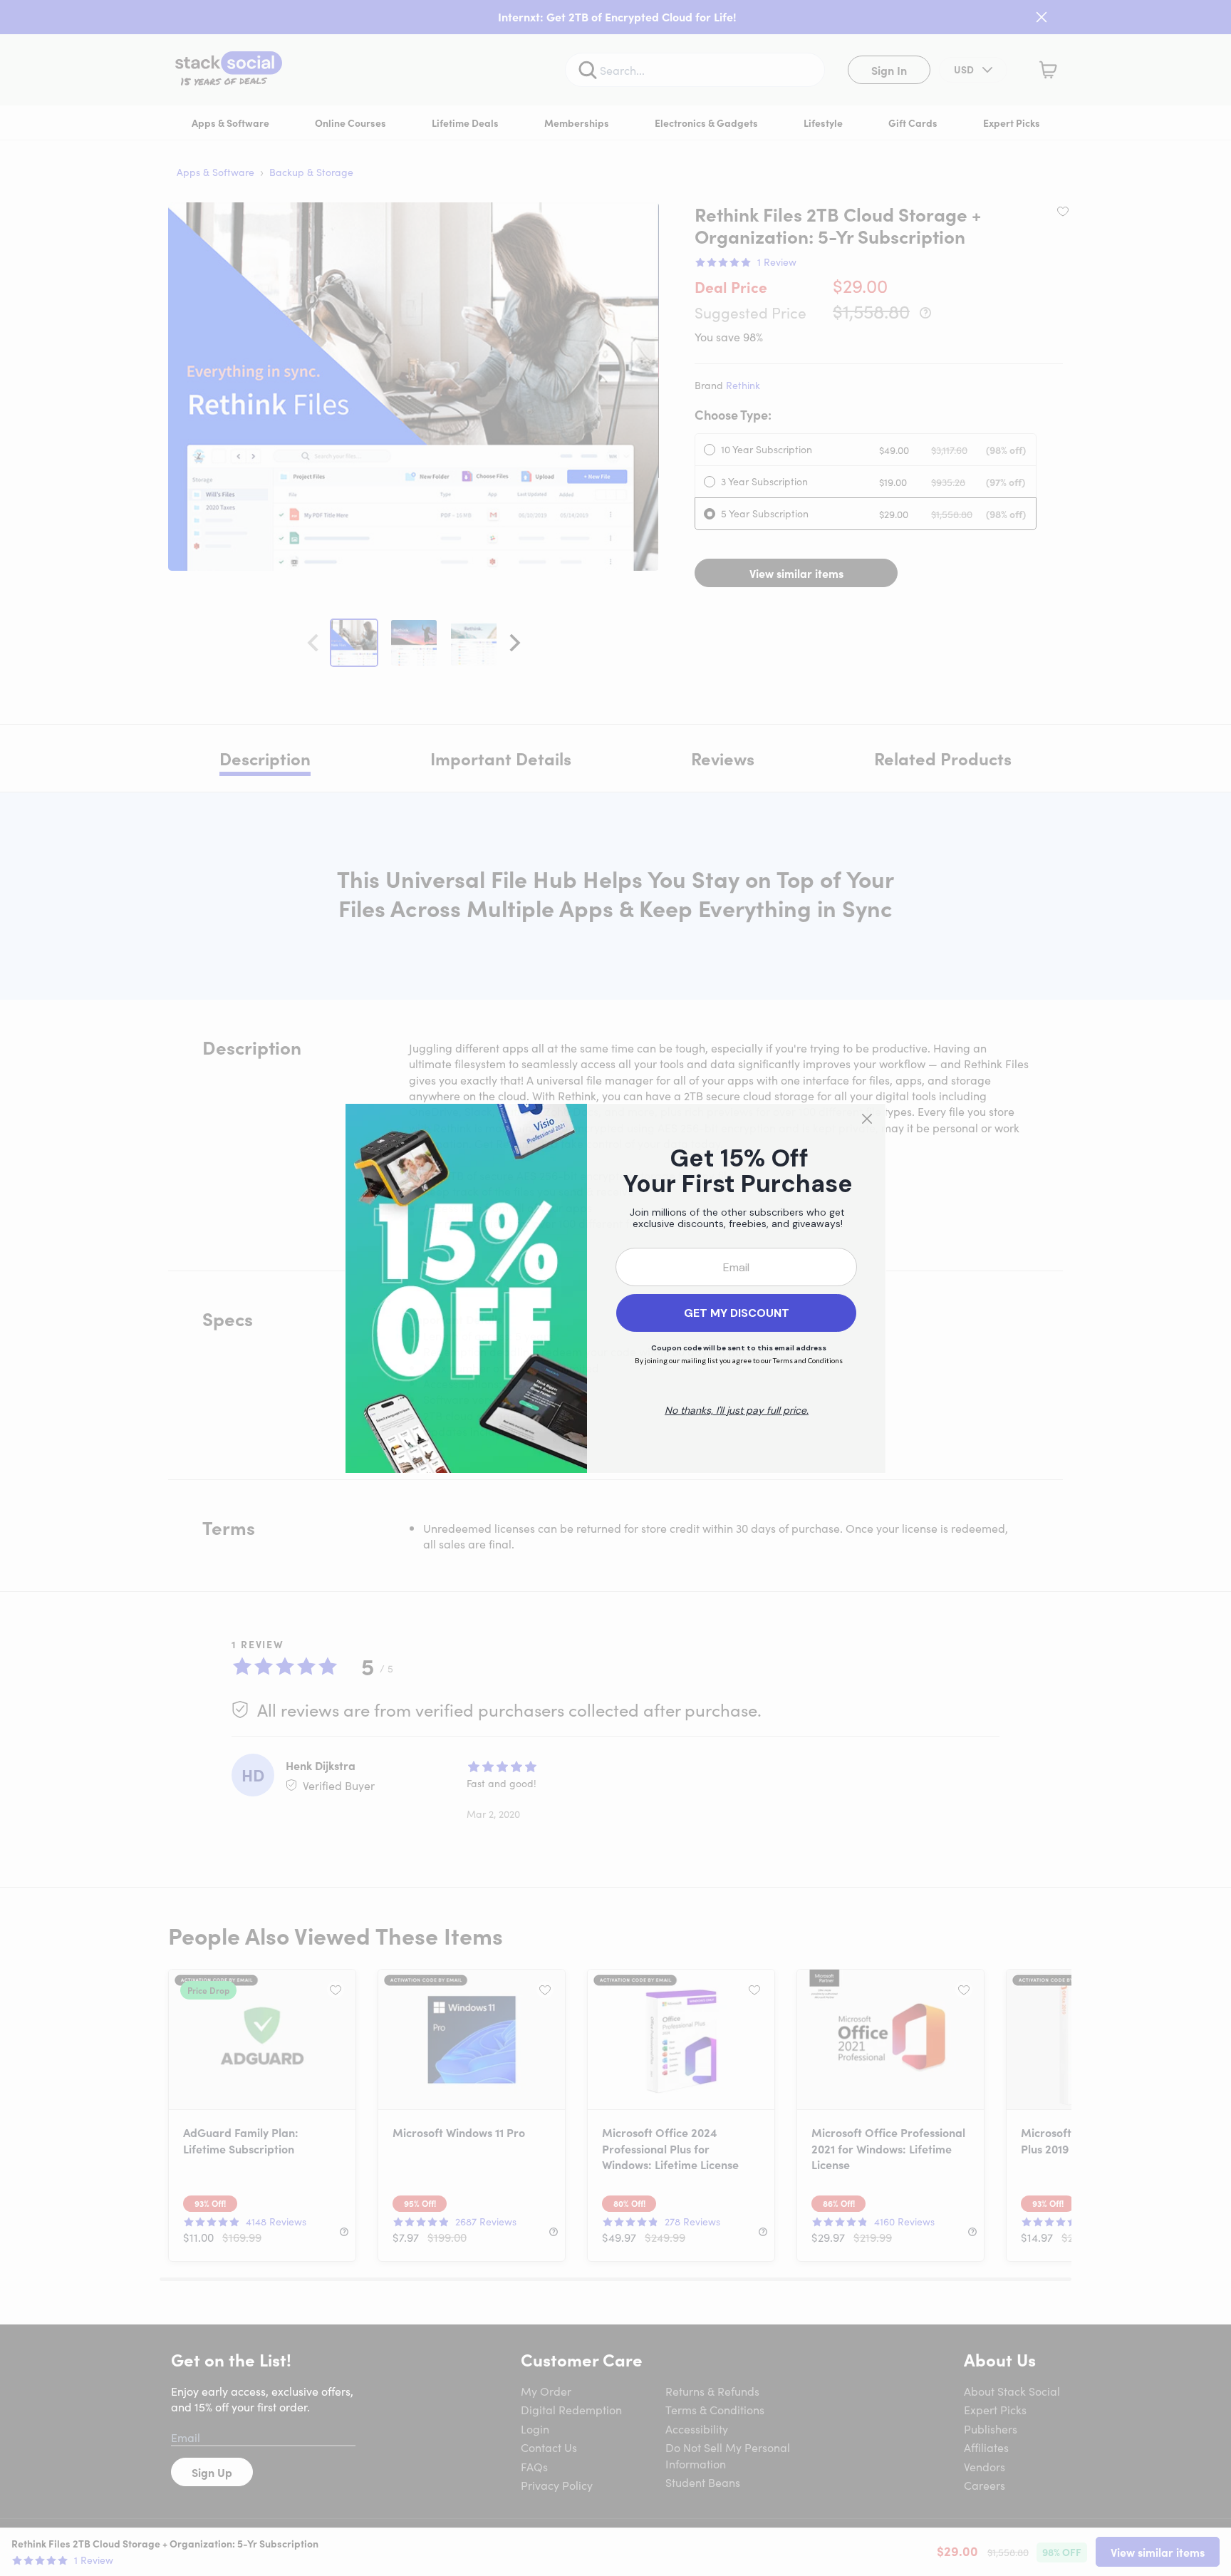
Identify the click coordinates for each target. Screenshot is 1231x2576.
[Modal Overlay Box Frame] (615, 1288)
